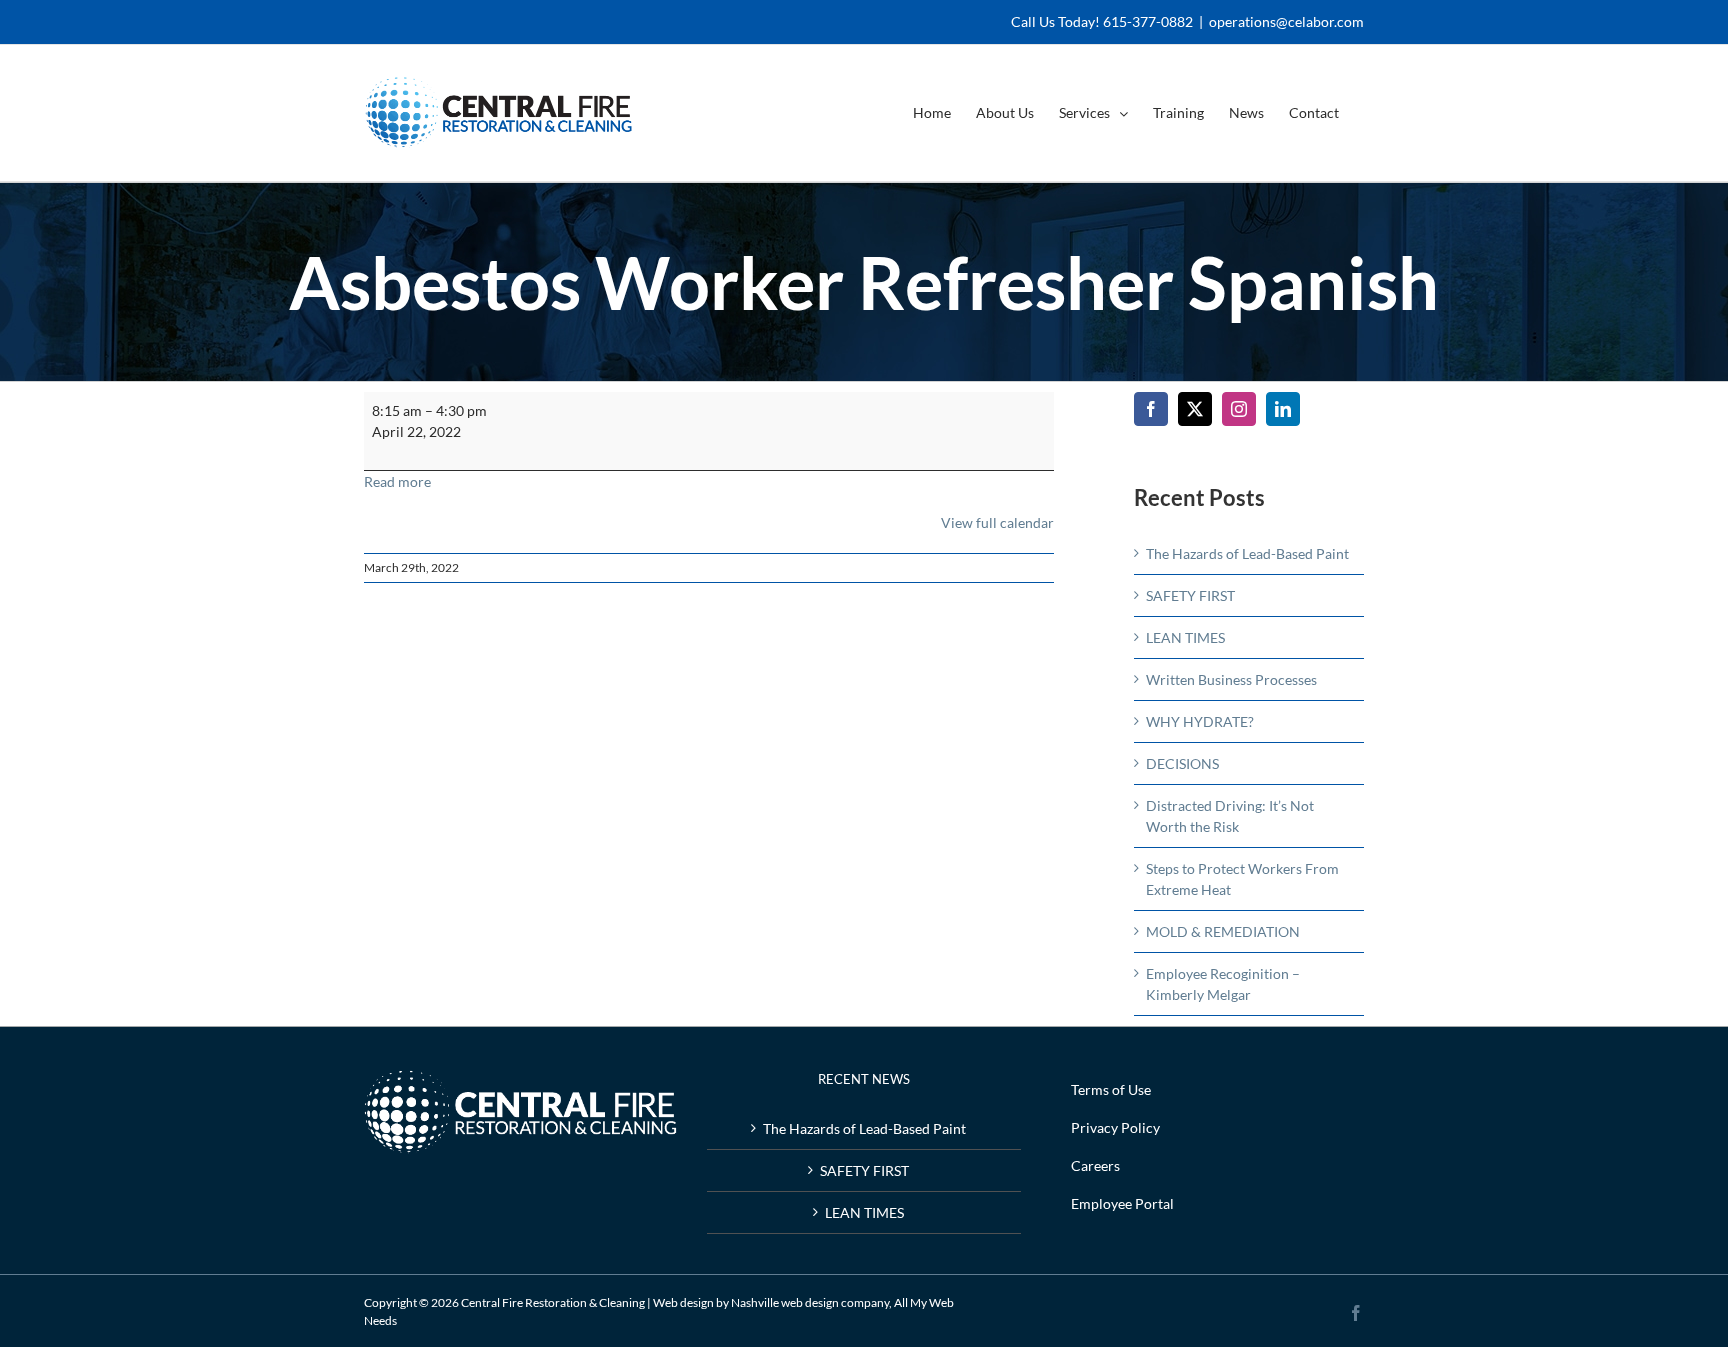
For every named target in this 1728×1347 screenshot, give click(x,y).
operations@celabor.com (1286, 21)
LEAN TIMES (1185, 637)
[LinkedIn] (1283, 409)
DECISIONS (1182, 763)
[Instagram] (1239, 409)
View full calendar (997, 522)
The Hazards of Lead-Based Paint (1247, 553)
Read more (397, 481)
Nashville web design (785, 1302)
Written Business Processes (1231, 679)
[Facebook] (1151, 409)
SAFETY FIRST (1190, 595)
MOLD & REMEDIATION (1223, 931)
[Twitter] (1195, 409)
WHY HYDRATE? (1200, 721)
